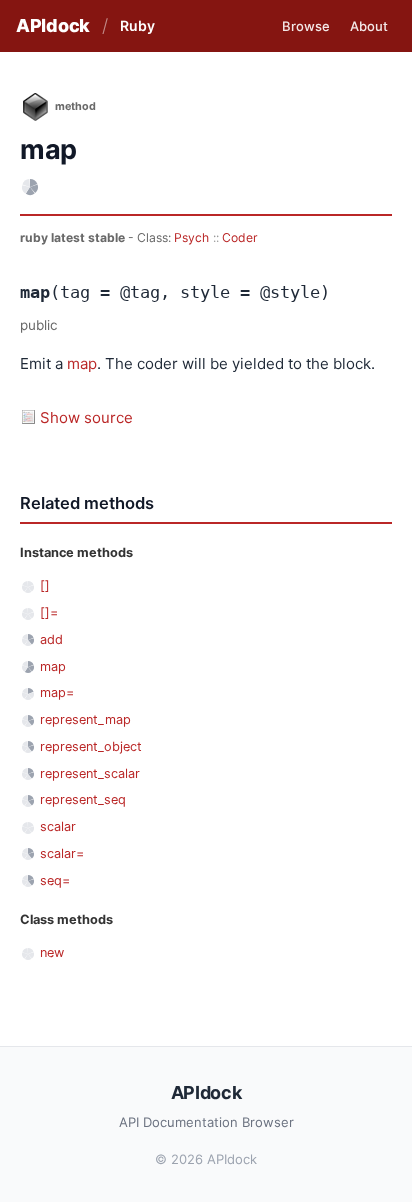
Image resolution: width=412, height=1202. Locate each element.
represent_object (91, 746)
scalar (58, 826)
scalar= (62, 853)
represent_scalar (90, 773)
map (82, 363)
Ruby (137, 25)
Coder (240, 237)
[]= (49, 612)
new (52, 952)
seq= (55, 880)
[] (45, 585)
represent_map (85, 719)
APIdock (53, 25)
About (369, 26)
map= (57, 692)
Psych (191, 237)
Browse (306, 26)
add (51, 639)
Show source (86, 417)
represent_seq (83, 799)
